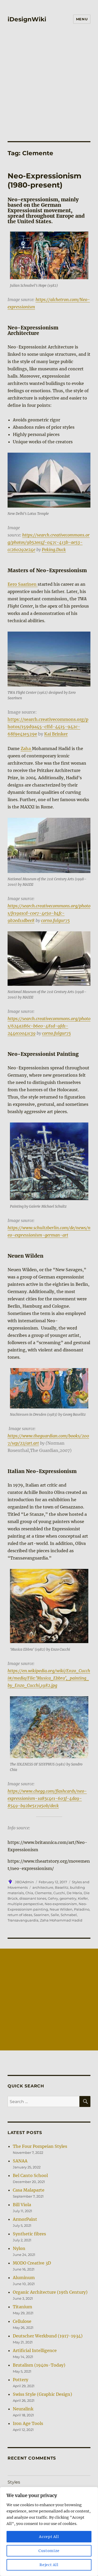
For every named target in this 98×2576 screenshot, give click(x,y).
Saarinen (41, 1915)
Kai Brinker (56, 734)
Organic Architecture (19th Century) (50, 2292)
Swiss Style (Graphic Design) (42, 2394)
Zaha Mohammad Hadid (61, 1920)
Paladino (82, 1909)
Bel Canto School (30, 2175)
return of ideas (20, 1915)
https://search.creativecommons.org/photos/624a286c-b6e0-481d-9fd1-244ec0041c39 (49, 1026)
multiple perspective (25, 1904)
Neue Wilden (61, 1909)
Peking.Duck (54, 550)
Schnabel (69, 1915)
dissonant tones (33, 1898)
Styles (14, 2482)
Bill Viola (22, 2205)
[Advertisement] (49, 79)
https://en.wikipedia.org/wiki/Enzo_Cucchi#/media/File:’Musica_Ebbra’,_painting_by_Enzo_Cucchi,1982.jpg (49, 1678)
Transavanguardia (23, 1920)
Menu (82, 19)
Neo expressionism (61, 1904)
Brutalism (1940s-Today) (39, 2365)
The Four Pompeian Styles (40, 2146)
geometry (68, 1898)
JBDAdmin (24, 1882)
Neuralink (23, 2409)
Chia (29, 1893)
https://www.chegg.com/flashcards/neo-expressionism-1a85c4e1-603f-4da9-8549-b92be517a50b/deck (47, 1798)
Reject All (49, 2565)
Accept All (49, 2537)
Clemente (43, 1893)
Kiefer (83, 1898)
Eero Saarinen (23, 584)
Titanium (22, 2307)
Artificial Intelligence (35, 2350)
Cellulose (22, 2321)
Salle (55, 1915)
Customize (49, 2551)
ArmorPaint (25, 2219)
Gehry (53, 1898)
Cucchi (59, 1893)
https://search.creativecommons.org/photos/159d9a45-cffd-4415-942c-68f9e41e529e (48, 727)
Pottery (21, 2380)
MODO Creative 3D (32, 2263)
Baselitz (62, 1887)
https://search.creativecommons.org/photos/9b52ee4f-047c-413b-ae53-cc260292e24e (49, 542)
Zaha (26, 749)
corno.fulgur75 (55, 920)
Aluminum (24, 2278)
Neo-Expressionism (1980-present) (44, 180)
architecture (43, 1887)
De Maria (74, 1893)
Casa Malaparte (29, 2190)
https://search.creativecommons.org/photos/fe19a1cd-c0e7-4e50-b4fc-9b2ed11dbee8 (49, 913)
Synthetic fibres (29, 2234)
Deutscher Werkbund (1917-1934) (48, 2336)
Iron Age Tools (28, 2423)
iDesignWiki (27, 19)
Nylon (19, 2248)
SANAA (20, 2161)
